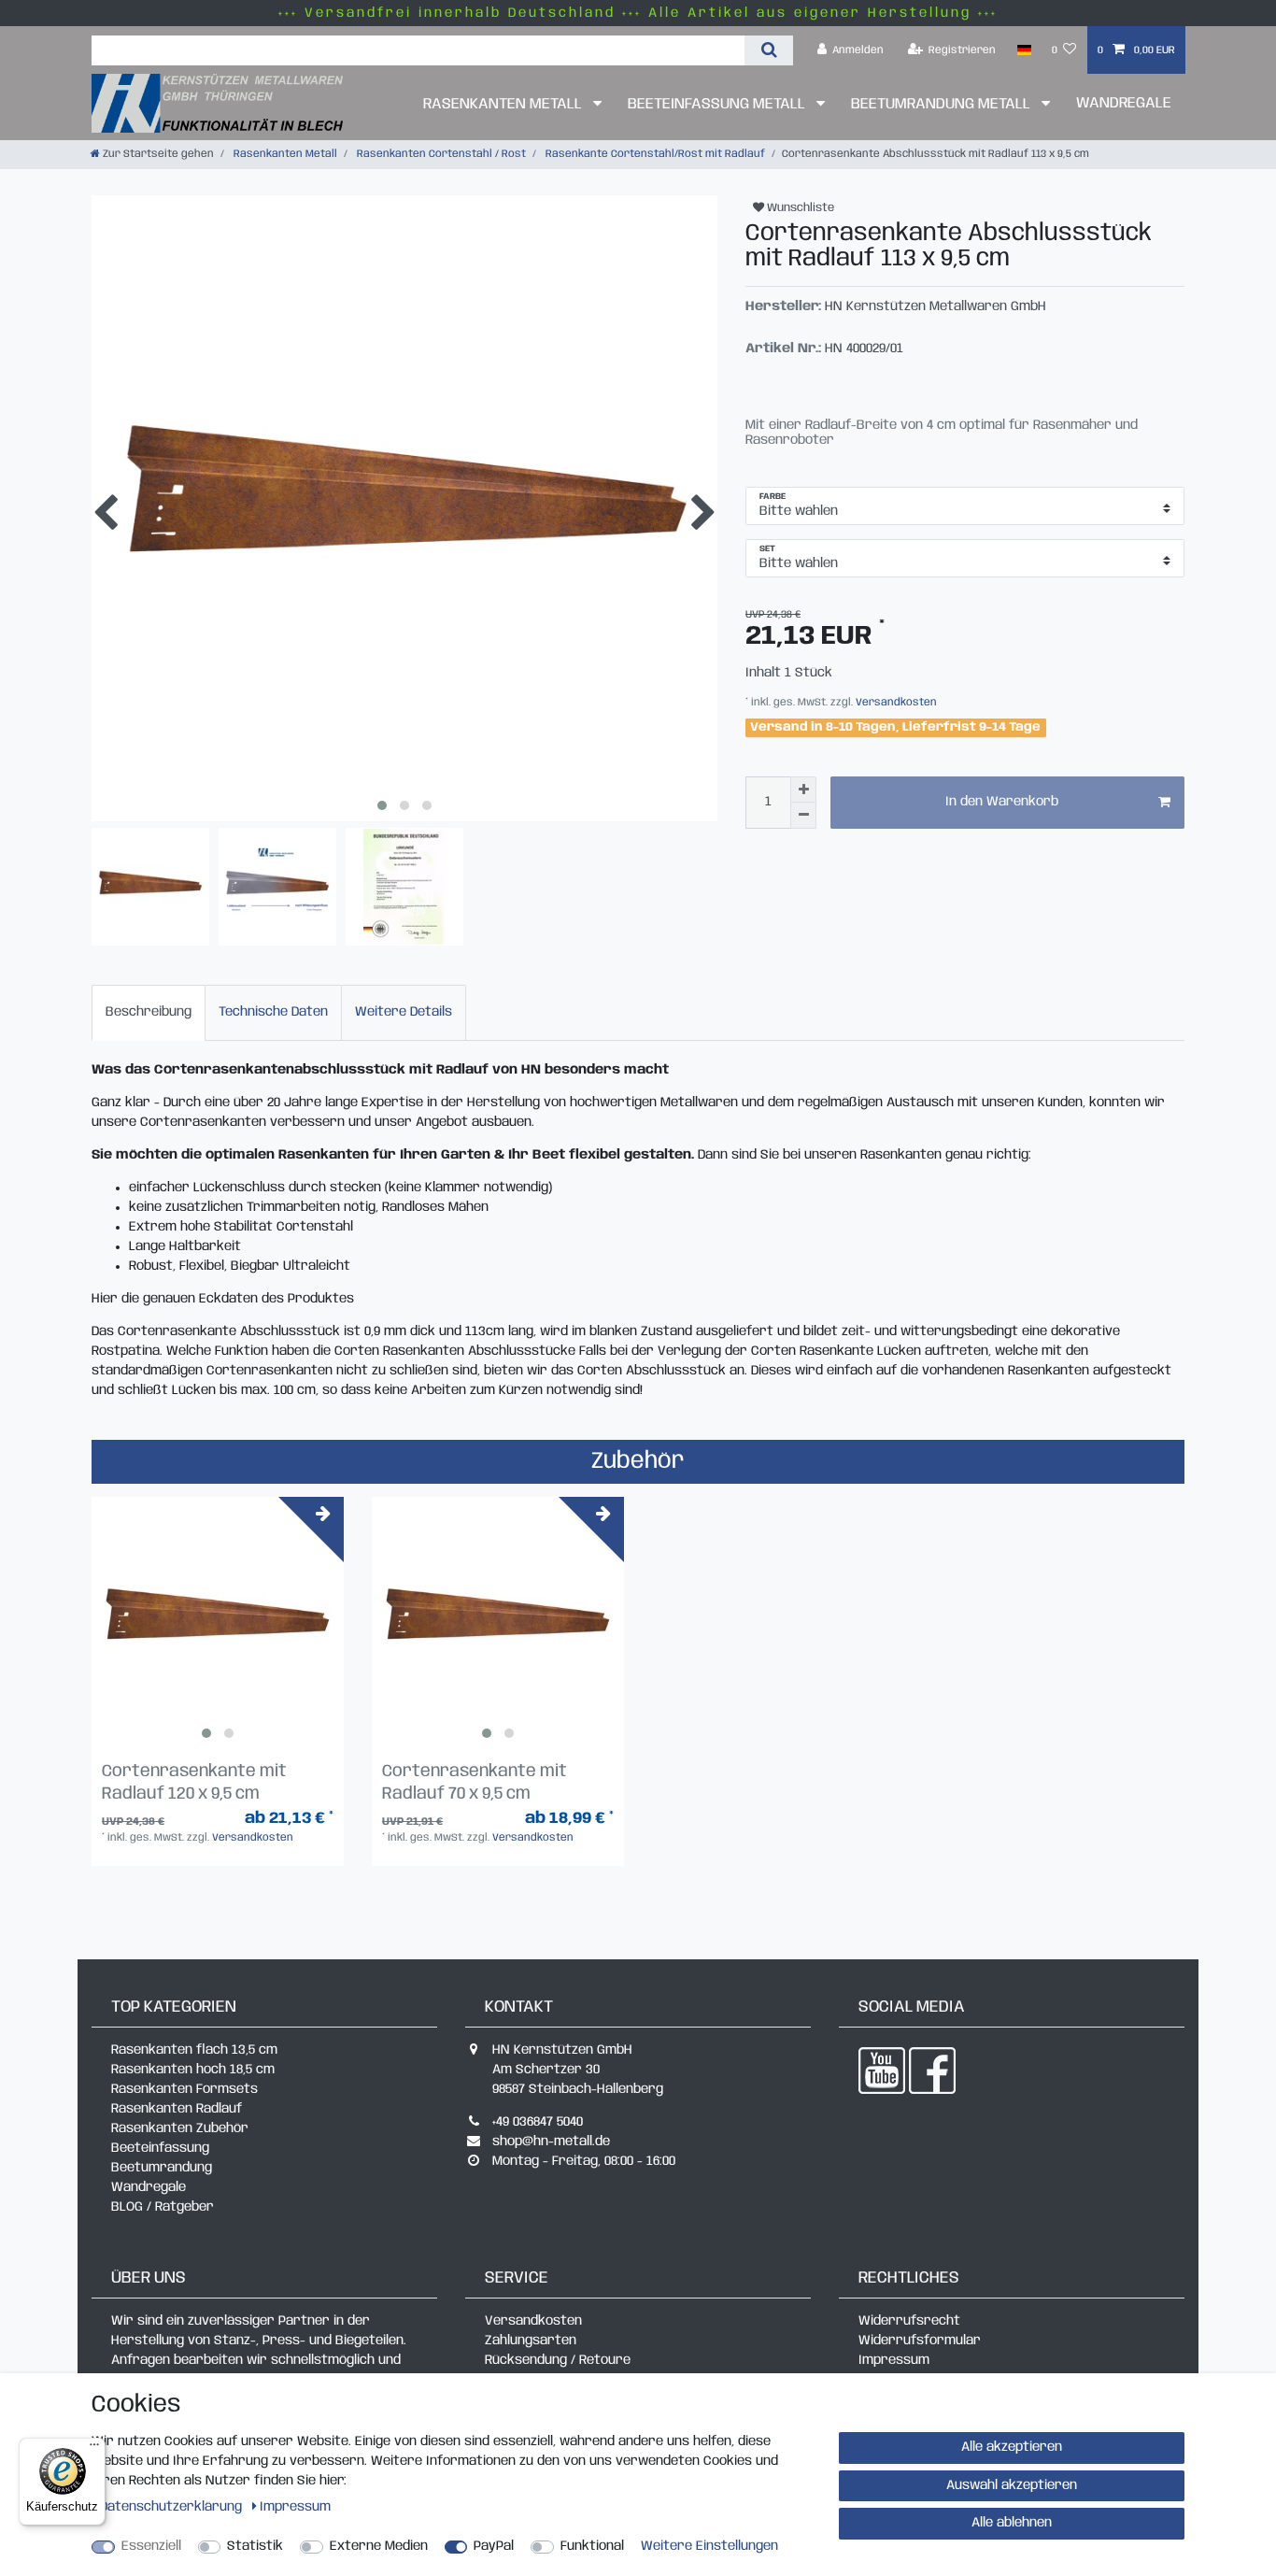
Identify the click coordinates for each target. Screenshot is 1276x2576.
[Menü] (94, 2449)
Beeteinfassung (160, 2148)
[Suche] (768, 50)
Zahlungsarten (531, 2341)
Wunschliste (799, 208)
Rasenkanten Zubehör (180, 2128)
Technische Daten (273, 1012)
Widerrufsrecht (909, 2321)
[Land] (1023, 50)
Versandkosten (895, 703)
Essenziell (151, 2546)
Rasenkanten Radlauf (177, 2109)
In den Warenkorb (1002, 802)
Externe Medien (379, 2546)
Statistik (255, 2546)
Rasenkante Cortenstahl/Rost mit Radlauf (654, 154)
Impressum (894, 2360)
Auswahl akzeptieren (1012, 2485)
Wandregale (1124, 103)
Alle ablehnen (1012, 2523)
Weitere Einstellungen (709, 2546)
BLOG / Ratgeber (163, 2207)
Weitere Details (404, 1012)
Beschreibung (149, 1012)
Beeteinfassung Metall (718, 104)
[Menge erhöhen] (803, 790)
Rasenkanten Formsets (184, 2089)
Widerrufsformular (920, 2341)
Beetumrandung (162, 2168)
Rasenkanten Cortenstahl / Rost (440, 154)
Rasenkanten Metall (504, 104)
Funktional (592, 2546)
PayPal (494, 2546)
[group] (218, 1623)
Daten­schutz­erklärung (173, 2507)
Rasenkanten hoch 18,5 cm (193, 2070)
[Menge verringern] (803, 816)
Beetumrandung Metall (943, 104)
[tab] (149, 1012)
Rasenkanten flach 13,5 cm (194, 2050)
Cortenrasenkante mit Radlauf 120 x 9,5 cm (194, 1783)
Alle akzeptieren (1012, 2447)
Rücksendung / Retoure (558, 2360)
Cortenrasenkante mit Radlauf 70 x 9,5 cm (475, 1783)
